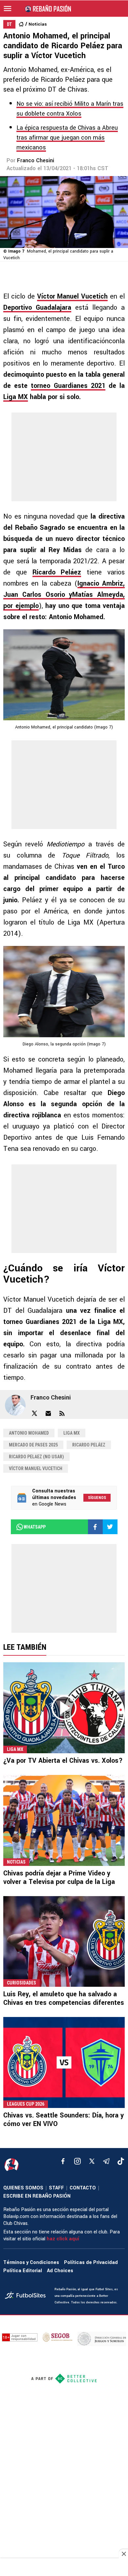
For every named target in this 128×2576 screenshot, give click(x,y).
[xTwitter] (92, 2161)
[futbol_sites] (27, 2296)
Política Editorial (23, 2271)
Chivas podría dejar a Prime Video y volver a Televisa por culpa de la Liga (59, 1878)
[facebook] (63, 2161)
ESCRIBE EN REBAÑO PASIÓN (37, 2196)
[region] (64, 2568)
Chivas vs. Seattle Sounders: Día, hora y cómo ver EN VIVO (64, 2120)
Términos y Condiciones (31, 2262)
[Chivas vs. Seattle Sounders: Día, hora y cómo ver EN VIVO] (64, 2062)
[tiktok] (121, 2161)
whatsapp (35, 1527)
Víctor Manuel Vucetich (36, 1468)
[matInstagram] (77, 2161)
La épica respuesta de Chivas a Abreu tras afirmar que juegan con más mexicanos (67, 138)
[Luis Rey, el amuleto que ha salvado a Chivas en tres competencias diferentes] (64, 1942)
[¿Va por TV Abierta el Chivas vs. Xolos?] (64, 1708)
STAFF (56, 2188)
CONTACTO (83, 2188)
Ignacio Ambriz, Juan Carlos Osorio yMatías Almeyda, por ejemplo (64, 595)
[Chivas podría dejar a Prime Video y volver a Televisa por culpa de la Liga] (64, 1820)
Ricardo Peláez (89, 1445)
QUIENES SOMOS (23, 2188)
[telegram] (106, 2161)
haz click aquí (63, 2239)
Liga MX (16, 397)
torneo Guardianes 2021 (68, 386)
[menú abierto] (8, 9)
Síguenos (97, 1498)
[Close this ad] (123, 2554)
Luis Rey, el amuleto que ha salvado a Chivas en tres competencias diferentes (64, 1998)
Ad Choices (60, 2271)
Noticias (38, 24)
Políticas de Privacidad (91, 2262)
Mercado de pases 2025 (33, 1445)
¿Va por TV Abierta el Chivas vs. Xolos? (63, 1761)
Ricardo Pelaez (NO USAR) (36, 1457)
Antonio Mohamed (29, 1433)
